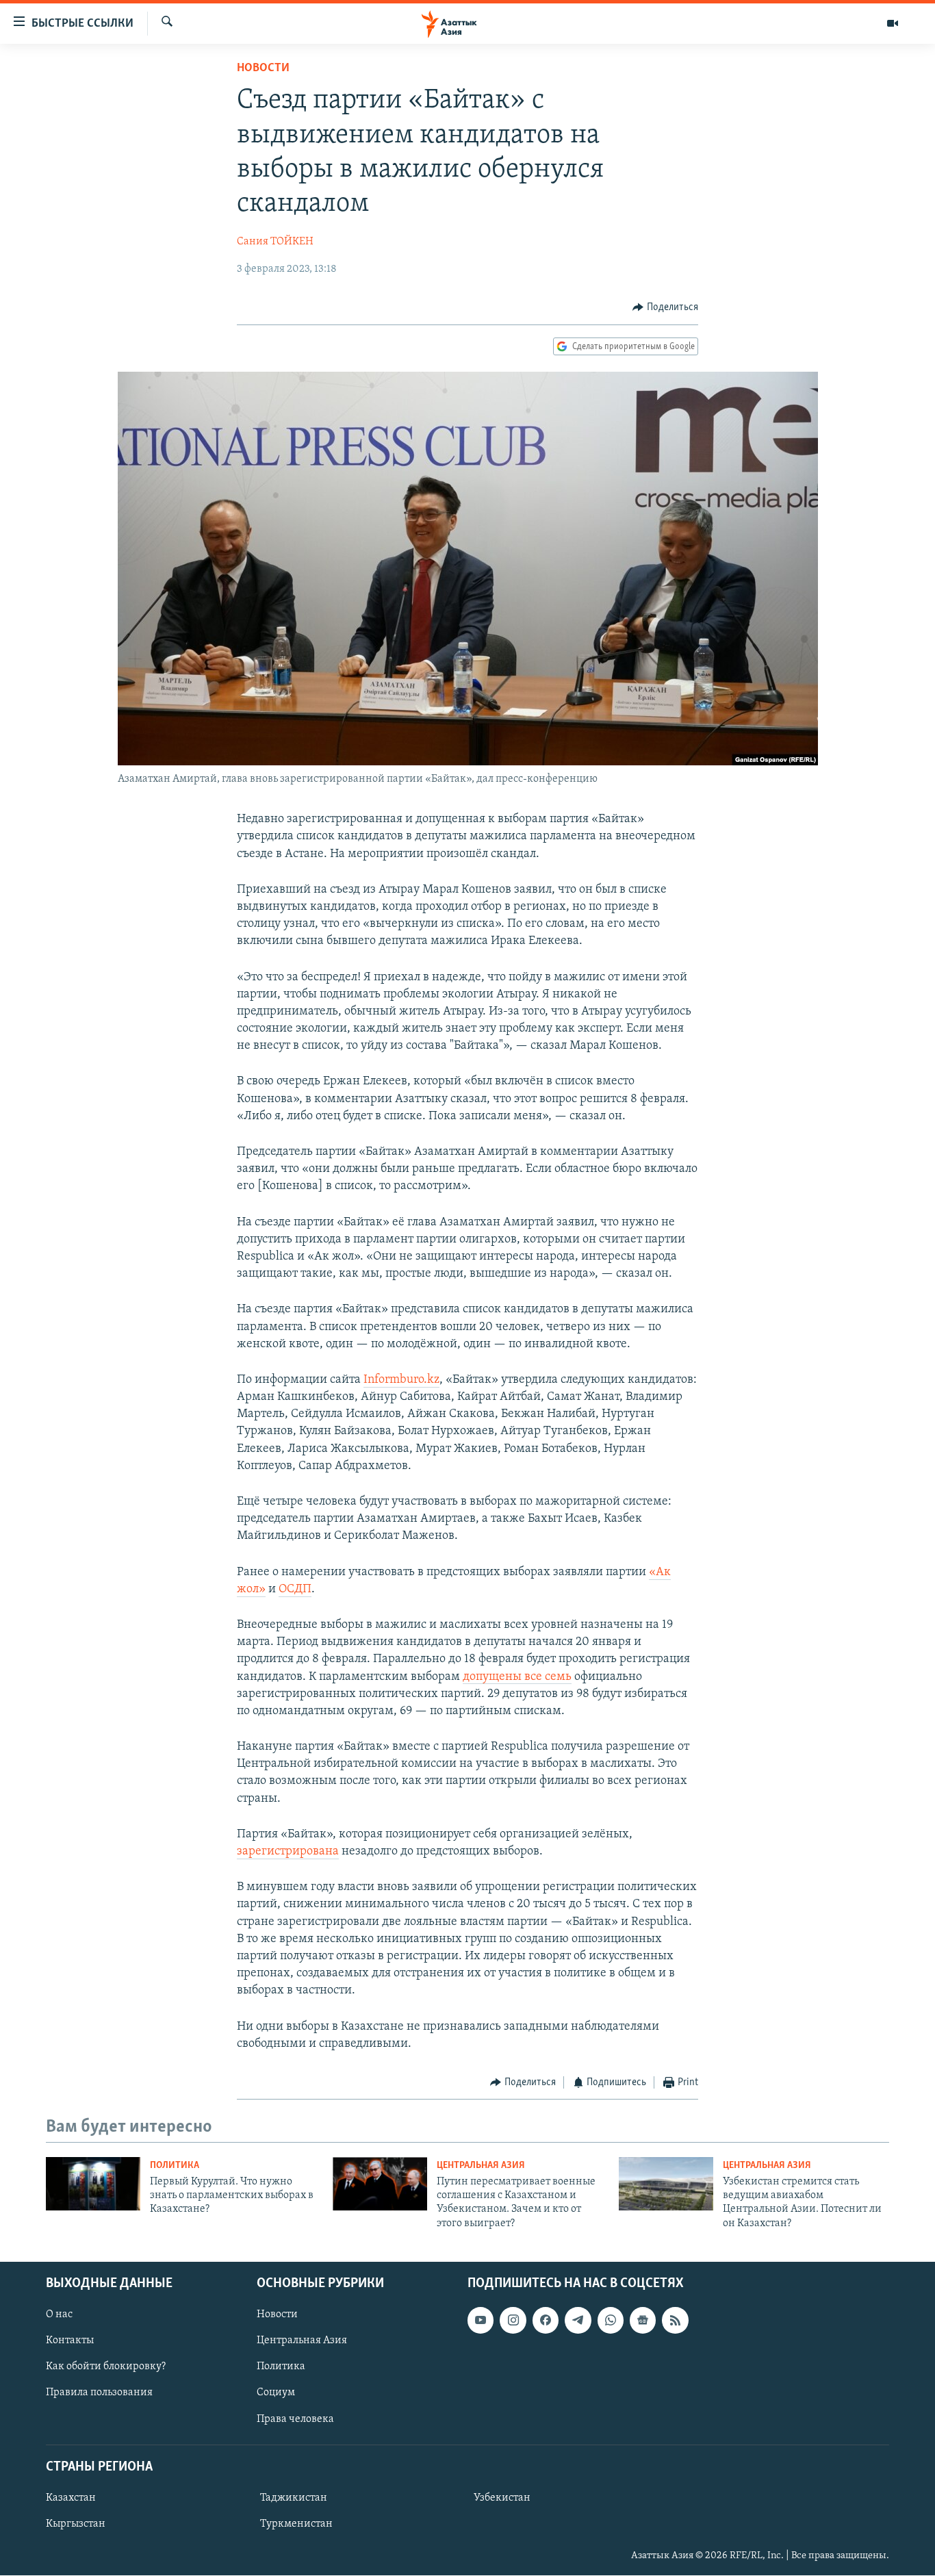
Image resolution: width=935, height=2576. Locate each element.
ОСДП (295, 1590)
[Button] (665, 307)
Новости (263, 68)
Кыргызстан (76, 2524)
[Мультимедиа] (893, 23)
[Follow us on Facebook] (546, 2320)
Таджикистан (294, 2498)
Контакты (70, 2341)
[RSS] (675, 2320)
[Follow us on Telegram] (578, 2320)
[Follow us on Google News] (643, 2320)
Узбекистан (502, 2498)
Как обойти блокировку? (106, 2367)
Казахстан (71, 2498)
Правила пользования (99, 2393)
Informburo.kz (401, 1380)
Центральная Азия (481, 2166)
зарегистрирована (288, 1852)
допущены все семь (517, 1677)
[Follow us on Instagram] (513, 2320)
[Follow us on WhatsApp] (611, 2320)
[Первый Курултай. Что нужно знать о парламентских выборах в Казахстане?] (93, 2184)
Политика (175, 2166)
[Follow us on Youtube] (481, 2320)
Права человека (295, 2419)
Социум (276, 2393)
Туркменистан (296, 2524)
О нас (59, 2314)
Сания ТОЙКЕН (275, 242)
